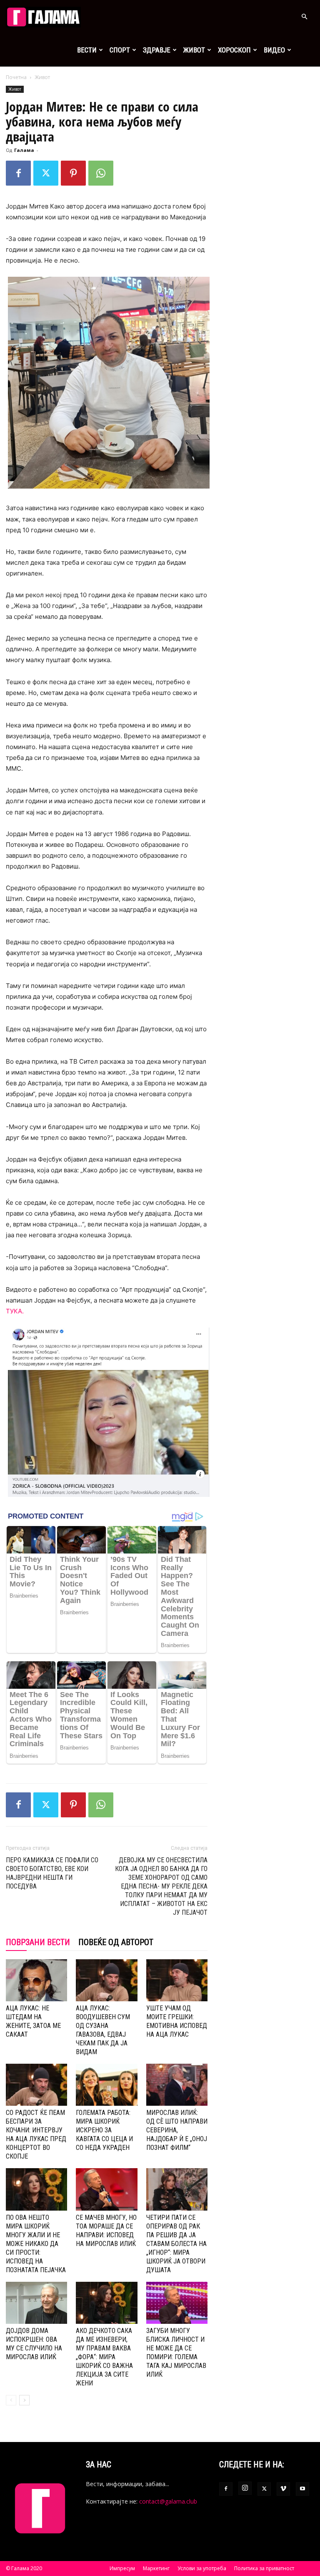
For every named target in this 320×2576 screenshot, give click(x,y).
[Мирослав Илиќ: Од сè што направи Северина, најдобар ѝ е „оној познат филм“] (177, 2085)
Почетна (16, 77)
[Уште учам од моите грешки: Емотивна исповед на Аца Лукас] (177, 1980)
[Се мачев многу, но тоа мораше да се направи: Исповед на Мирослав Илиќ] (106, 2189)
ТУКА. (15, 1311)
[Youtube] (302, 2489)
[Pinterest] (73, 173)
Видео (274, 50)
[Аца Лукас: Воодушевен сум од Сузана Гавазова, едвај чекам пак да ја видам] (106, 1980)
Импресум (122, 2568)
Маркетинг (156, 2568)
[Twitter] (46, 173)
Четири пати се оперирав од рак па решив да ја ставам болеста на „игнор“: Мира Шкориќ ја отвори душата (176, 2244)
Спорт (120, 50)
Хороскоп (234, 50)
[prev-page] (11, 2400)
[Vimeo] (283, 2489)
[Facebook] (18, 173)
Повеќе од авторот (116, 1942)
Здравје (157, 50)
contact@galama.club (168, 2501)
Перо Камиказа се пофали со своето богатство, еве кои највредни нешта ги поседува (52, 1873)
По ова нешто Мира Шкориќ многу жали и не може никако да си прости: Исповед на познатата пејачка (36, 2244)
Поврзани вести (38, 1942)
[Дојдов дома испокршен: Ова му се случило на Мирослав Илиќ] (36, 2303)
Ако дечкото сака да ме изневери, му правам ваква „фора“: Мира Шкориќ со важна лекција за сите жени (104, 2357)
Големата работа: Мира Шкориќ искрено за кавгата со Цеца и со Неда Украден (104, 2130)
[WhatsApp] (101, 173)
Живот (194, 50)
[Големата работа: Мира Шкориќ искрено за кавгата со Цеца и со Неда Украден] (106, 2085)
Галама (24, 150)
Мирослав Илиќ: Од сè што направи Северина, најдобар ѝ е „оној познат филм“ (177, 2130)
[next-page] (24, 2400)
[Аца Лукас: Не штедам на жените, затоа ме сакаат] (36, 1980)
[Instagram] (245, 2488)
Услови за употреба (202, 2568)
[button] (304, 17)
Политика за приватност (264, 2568)
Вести (87, 50)
